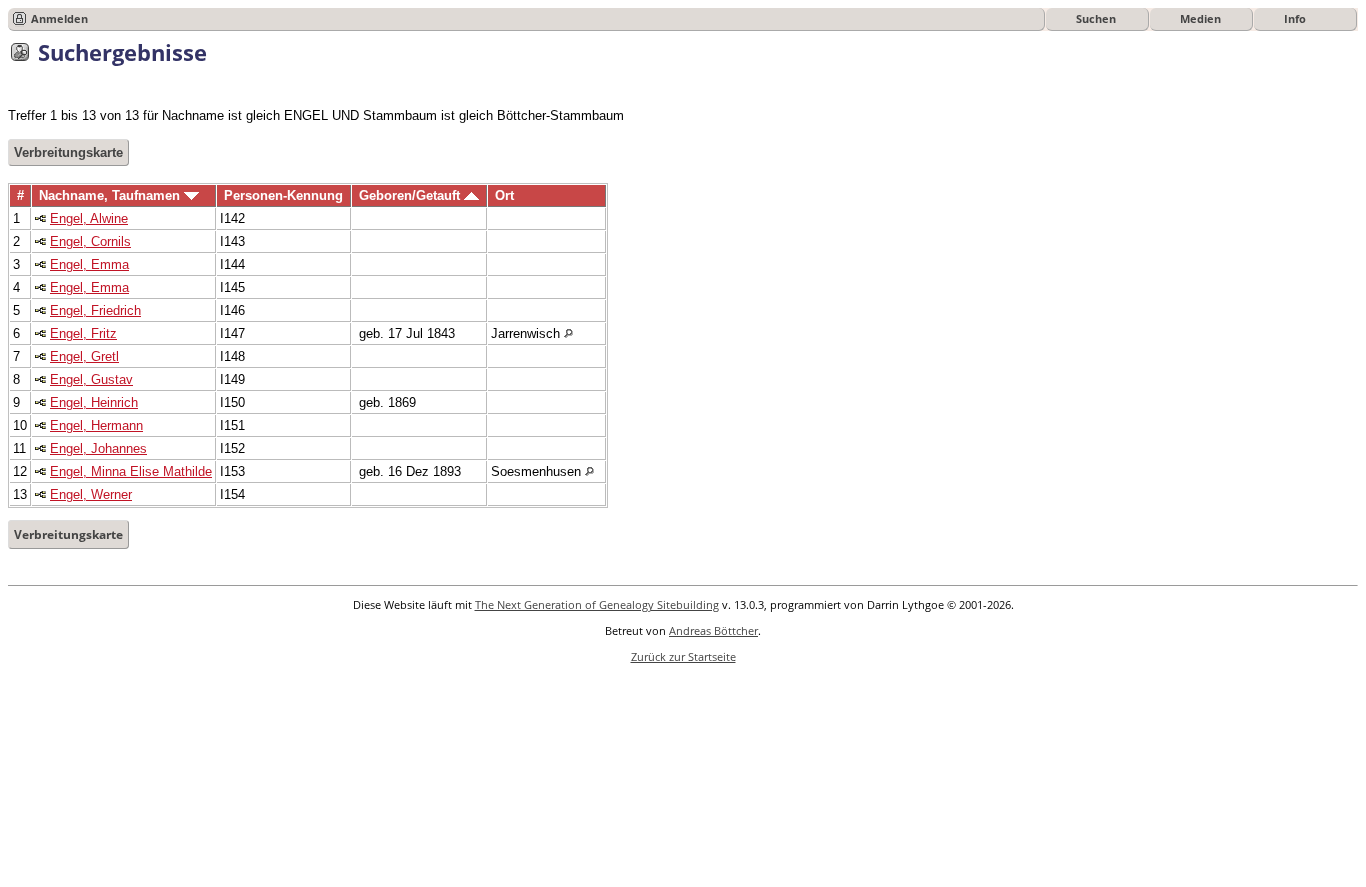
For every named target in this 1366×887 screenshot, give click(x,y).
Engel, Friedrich (95, 310)
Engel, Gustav (91, 379)
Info (1295, 18)
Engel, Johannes (98, 448)
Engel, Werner (91, 494)
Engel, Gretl (84, 356)
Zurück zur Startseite (683, 656)
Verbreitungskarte (68, 152)
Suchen (1096, 18)
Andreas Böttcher (713, 630)
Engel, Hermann (96, 425)
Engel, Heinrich (94, 402)
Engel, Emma (89, 264)
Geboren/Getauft (411, 195)
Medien (1200, 18)
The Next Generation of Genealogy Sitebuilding (597, 604)
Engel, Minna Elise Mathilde (131, 471)
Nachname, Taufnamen (111, 195)
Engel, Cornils (90, 241)
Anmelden (59, 18)
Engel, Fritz (83, 333)
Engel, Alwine (89, 218)
